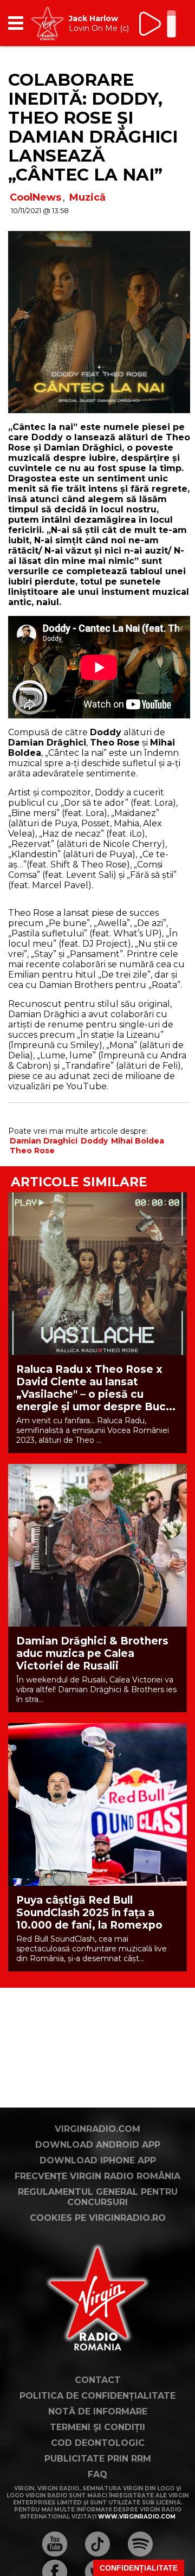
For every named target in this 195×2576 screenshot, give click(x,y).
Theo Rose (32, 1151)
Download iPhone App (98, 2160)
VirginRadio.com (97, 2129)
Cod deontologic (98, 2443)
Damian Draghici (44, 1141)
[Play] (151, 24)
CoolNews (35, 197)
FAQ (97, 2474)
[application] (160, 23)
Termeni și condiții (97, 2427)
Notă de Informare (98, 2411)
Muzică (87, 197)
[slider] (171, 25)
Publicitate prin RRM (98, 2459)
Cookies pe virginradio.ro (98, 2218)
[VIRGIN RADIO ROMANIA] (47, 23)
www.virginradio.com (137, 2517)
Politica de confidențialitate (97, 2396)
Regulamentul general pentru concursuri (98, 2197)
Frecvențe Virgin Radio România (97, 2176)
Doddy (94, 1141)
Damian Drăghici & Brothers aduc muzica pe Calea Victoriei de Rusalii (92, 1653)
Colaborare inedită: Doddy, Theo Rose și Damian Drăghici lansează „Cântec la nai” (93, 127)
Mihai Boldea (138, 1141)
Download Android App (98, 2145)
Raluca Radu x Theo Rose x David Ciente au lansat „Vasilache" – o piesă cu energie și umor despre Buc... (96, 1388)
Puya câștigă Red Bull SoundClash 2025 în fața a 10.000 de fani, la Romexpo (89, 1913)
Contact (98, 2380)
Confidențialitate (139, 2568)
